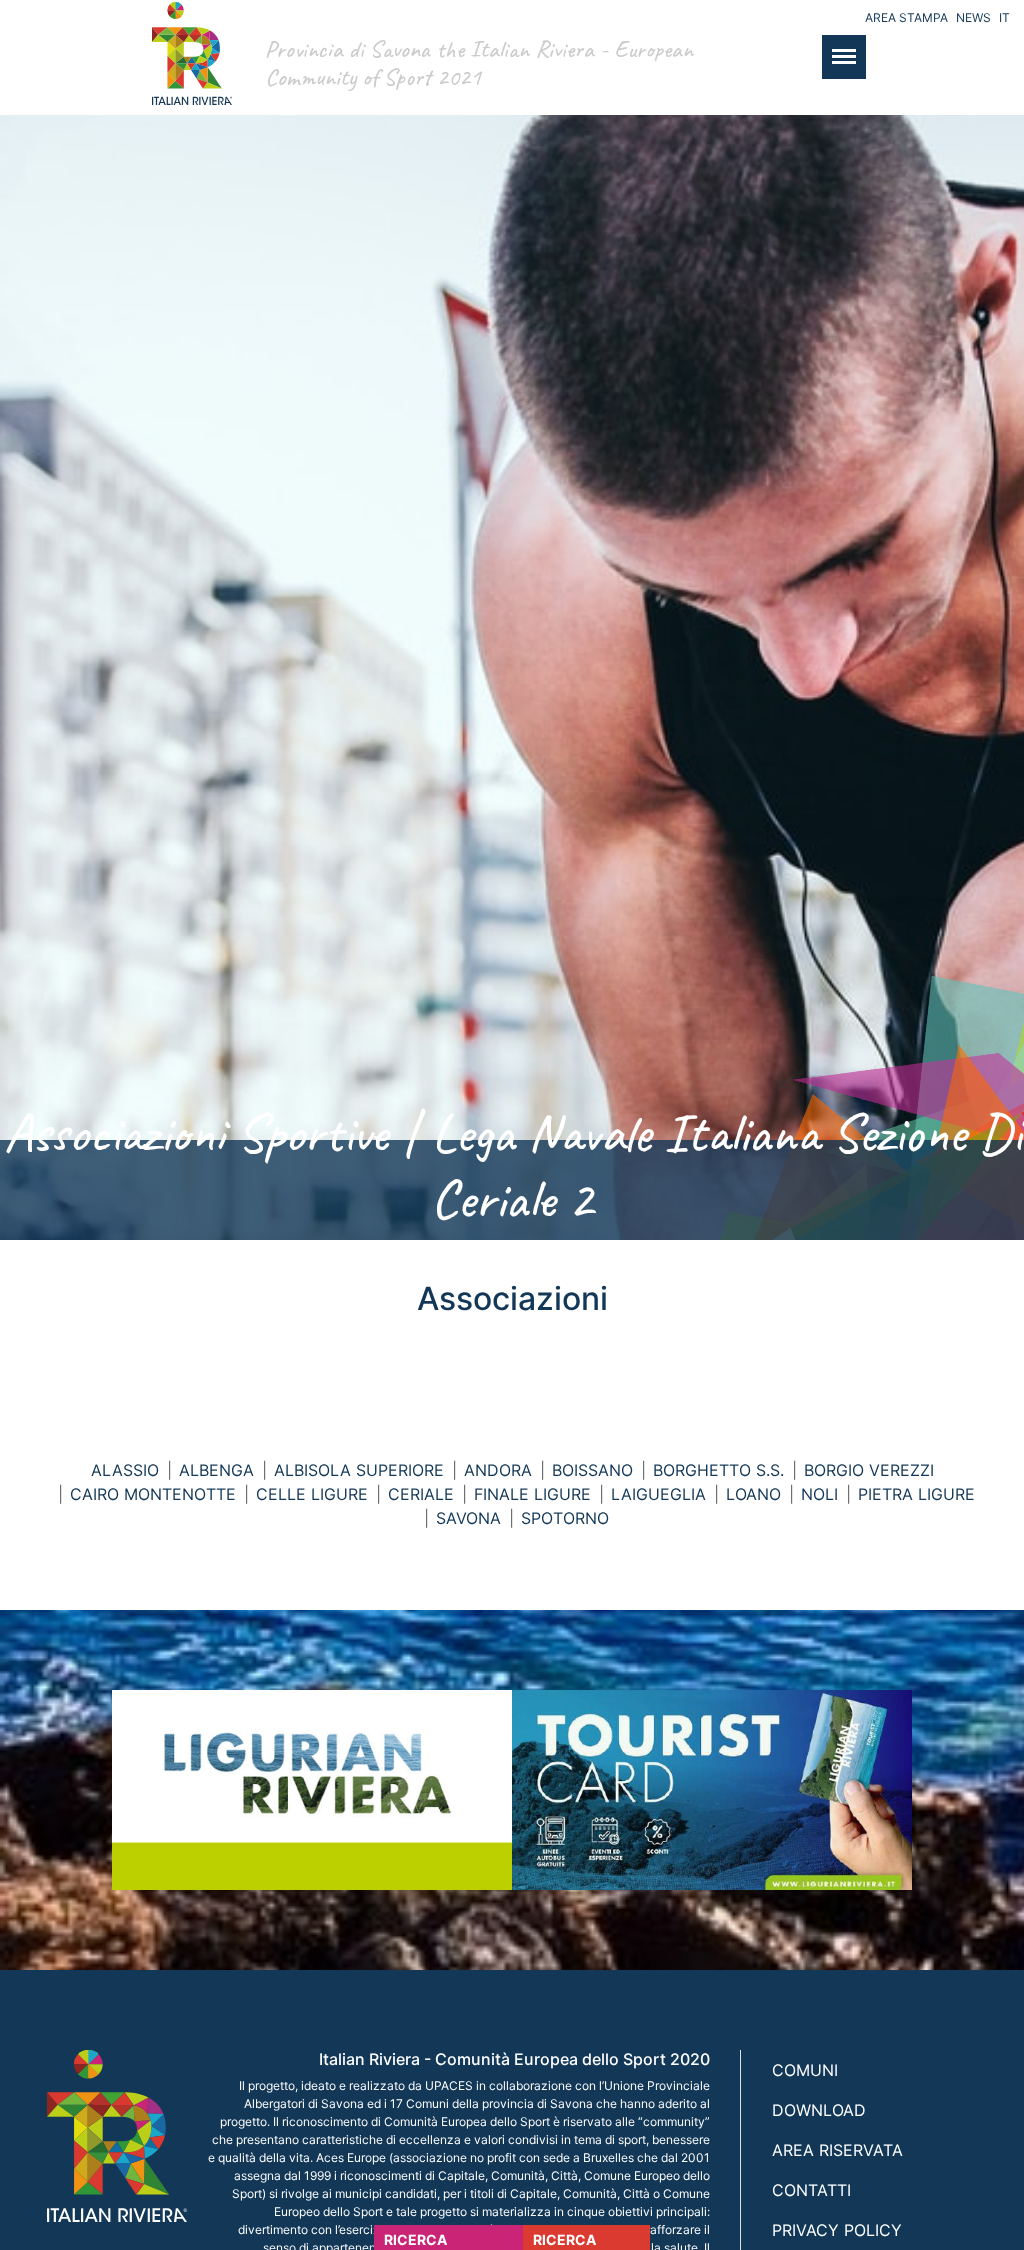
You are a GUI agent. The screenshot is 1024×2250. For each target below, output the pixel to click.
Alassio (125, 1470)
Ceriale (421, 1494)
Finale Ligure (532, 1494)
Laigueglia (658, 1494)
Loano (753, 1494)
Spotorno (565, 1518)
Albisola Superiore (359, 1470)
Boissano (592, 1470)
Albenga (216, 1470)
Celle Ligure (312, 1494)
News (973, 17)
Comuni (805, 2070)
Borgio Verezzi (869, 1470)
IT (1004, 17)
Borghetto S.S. (718, 1470)
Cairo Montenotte (153, 1494)
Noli (819, 1494)
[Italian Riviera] (187, 73)
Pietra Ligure (916, 1494)
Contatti (811, 2190)
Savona (468, 1518)
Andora (498, 1470)
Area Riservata (837, 2150)
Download (819, 2110)
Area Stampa (906, 17)
